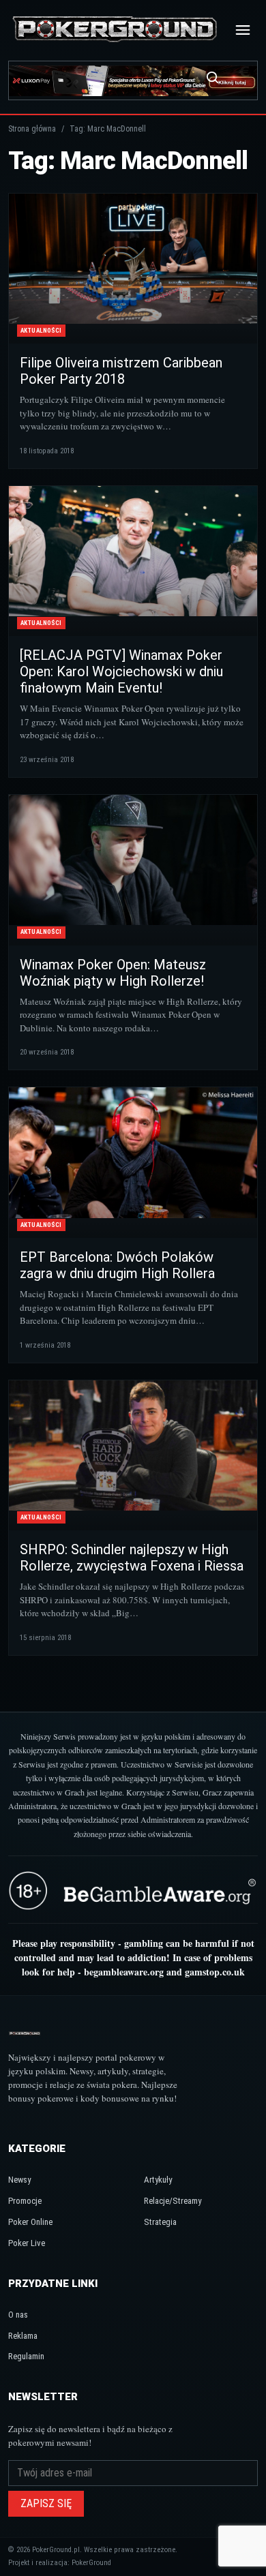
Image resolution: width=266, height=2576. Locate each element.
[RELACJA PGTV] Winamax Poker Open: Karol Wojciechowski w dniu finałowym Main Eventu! (121, 671)
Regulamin (26, 2356)
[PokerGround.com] (115, 30)
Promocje (25, 2201)
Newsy (19, 2180)
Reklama (23, 2336)
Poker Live (27, 2243)
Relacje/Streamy (173, 2201)
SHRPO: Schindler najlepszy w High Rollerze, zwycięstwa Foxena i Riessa (132, 1558)
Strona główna (32, 129)
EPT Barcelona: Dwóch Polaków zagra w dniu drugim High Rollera (117, 1265)
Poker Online (30, 2222)
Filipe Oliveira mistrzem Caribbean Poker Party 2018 (121, 371)
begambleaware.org (124, 1972)
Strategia (160, 2222)
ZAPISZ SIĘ (46, 2503)
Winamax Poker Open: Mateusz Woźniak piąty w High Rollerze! (113, 973)
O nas (18, 2315)
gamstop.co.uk (215, 1972)
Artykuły (158, 2180)
